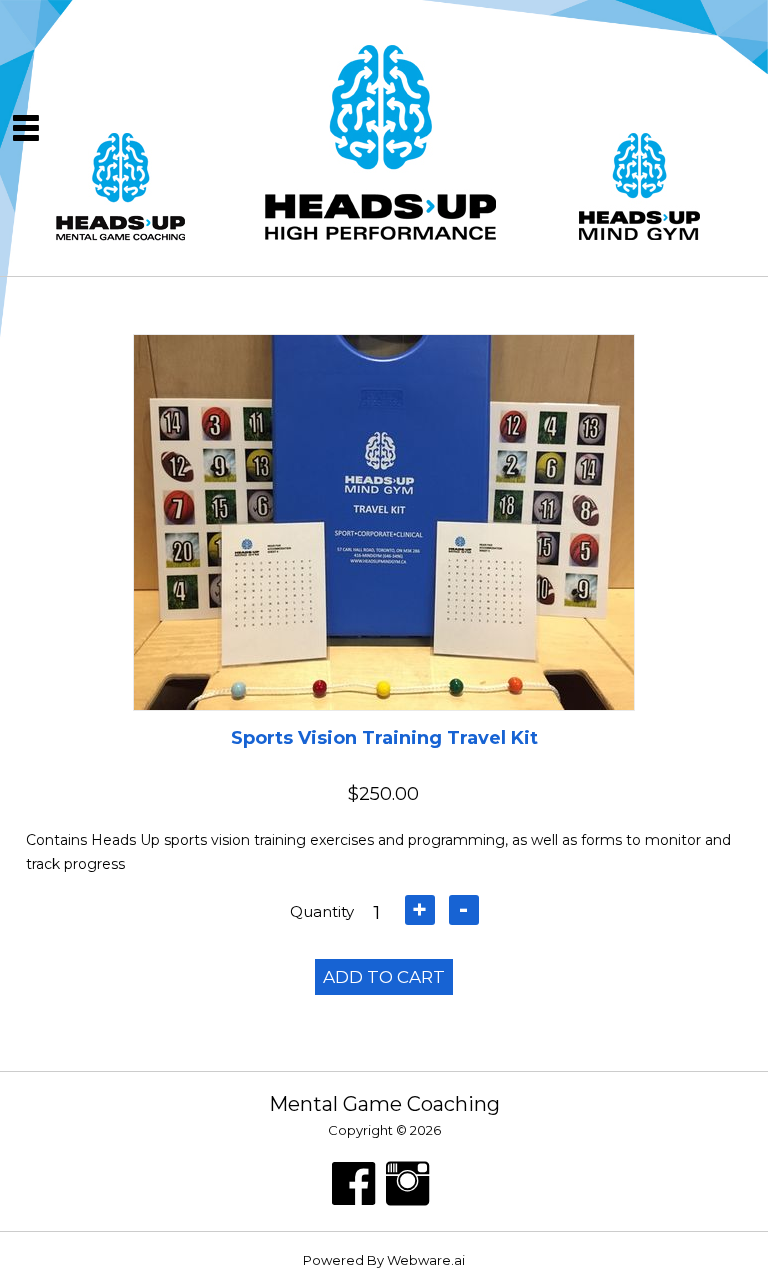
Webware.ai (426, 1260)
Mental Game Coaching (384, 1104)
